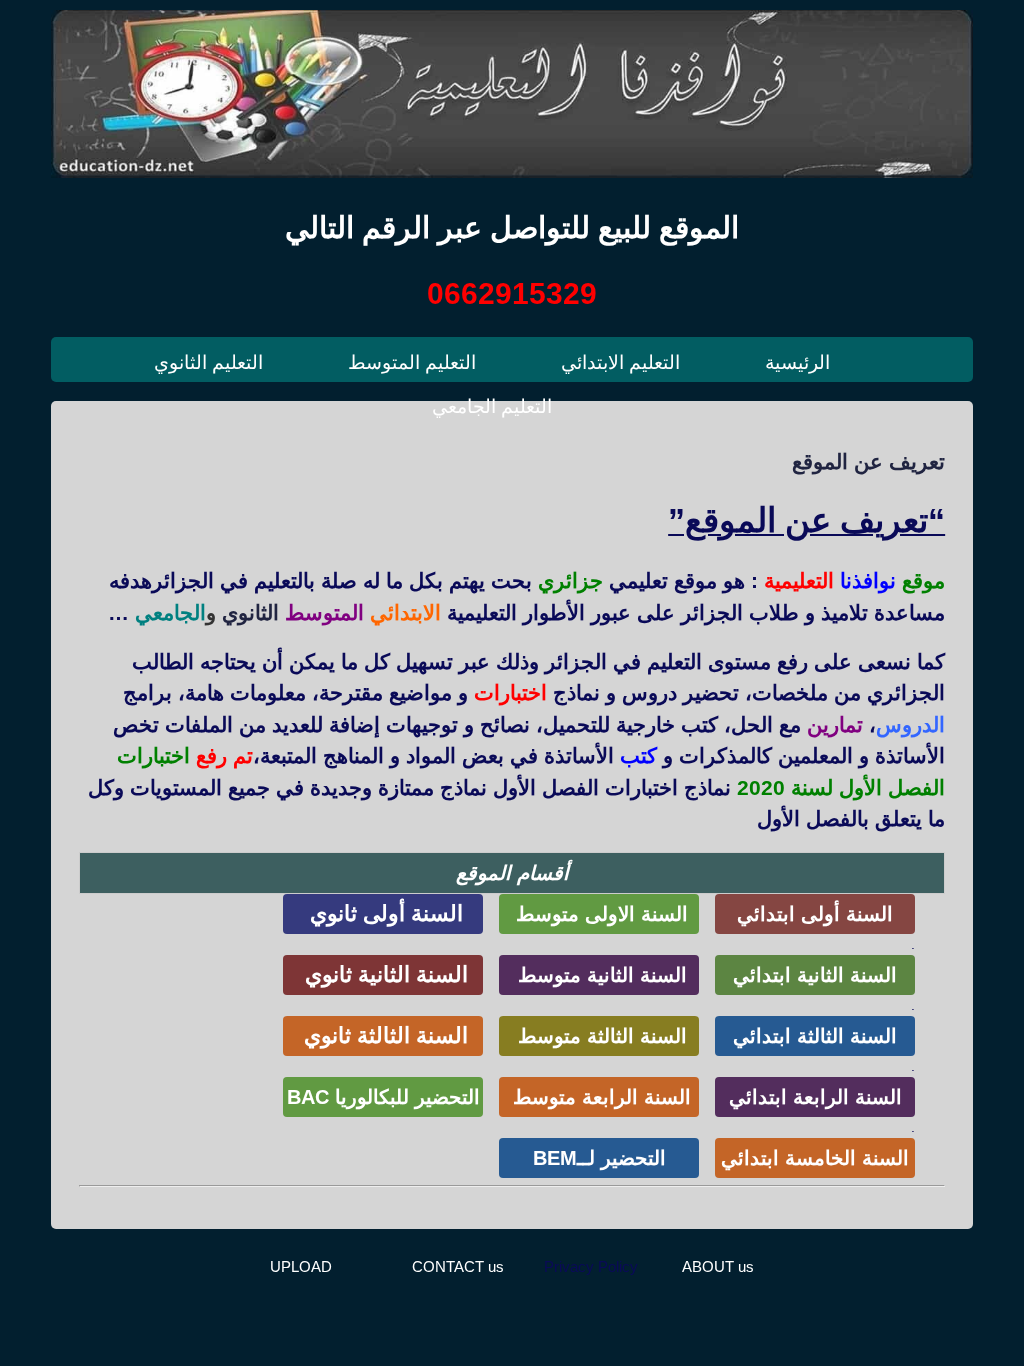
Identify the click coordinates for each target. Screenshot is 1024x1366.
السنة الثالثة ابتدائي (815, 1036)
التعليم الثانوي (208, 362)
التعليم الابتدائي (620, 362)
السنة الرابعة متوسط (599, 1097)
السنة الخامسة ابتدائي (815, 1158)
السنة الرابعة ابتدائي (815, 1097)
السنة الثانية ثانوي (383, 974)
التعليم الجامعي (492, 406)
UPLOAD (301, 1266)
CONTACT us (458, 1266)
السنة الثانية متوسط (599, 975)
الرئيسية (797, 362)
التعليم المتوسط (412, 362)
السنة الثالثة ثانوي (383, 1035)
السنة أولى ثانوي (383, 913)
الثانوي (250, 612)
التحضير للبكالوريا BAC (383, 1097)
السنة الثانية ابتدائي (815, 975)
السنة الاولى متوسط (599, 914)
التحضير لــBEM (599, 1158)
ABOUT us (718, 1266)
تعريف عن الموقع (868, 461)
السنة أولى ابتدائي (815, 914)
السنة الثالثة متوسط (599, 1036)
